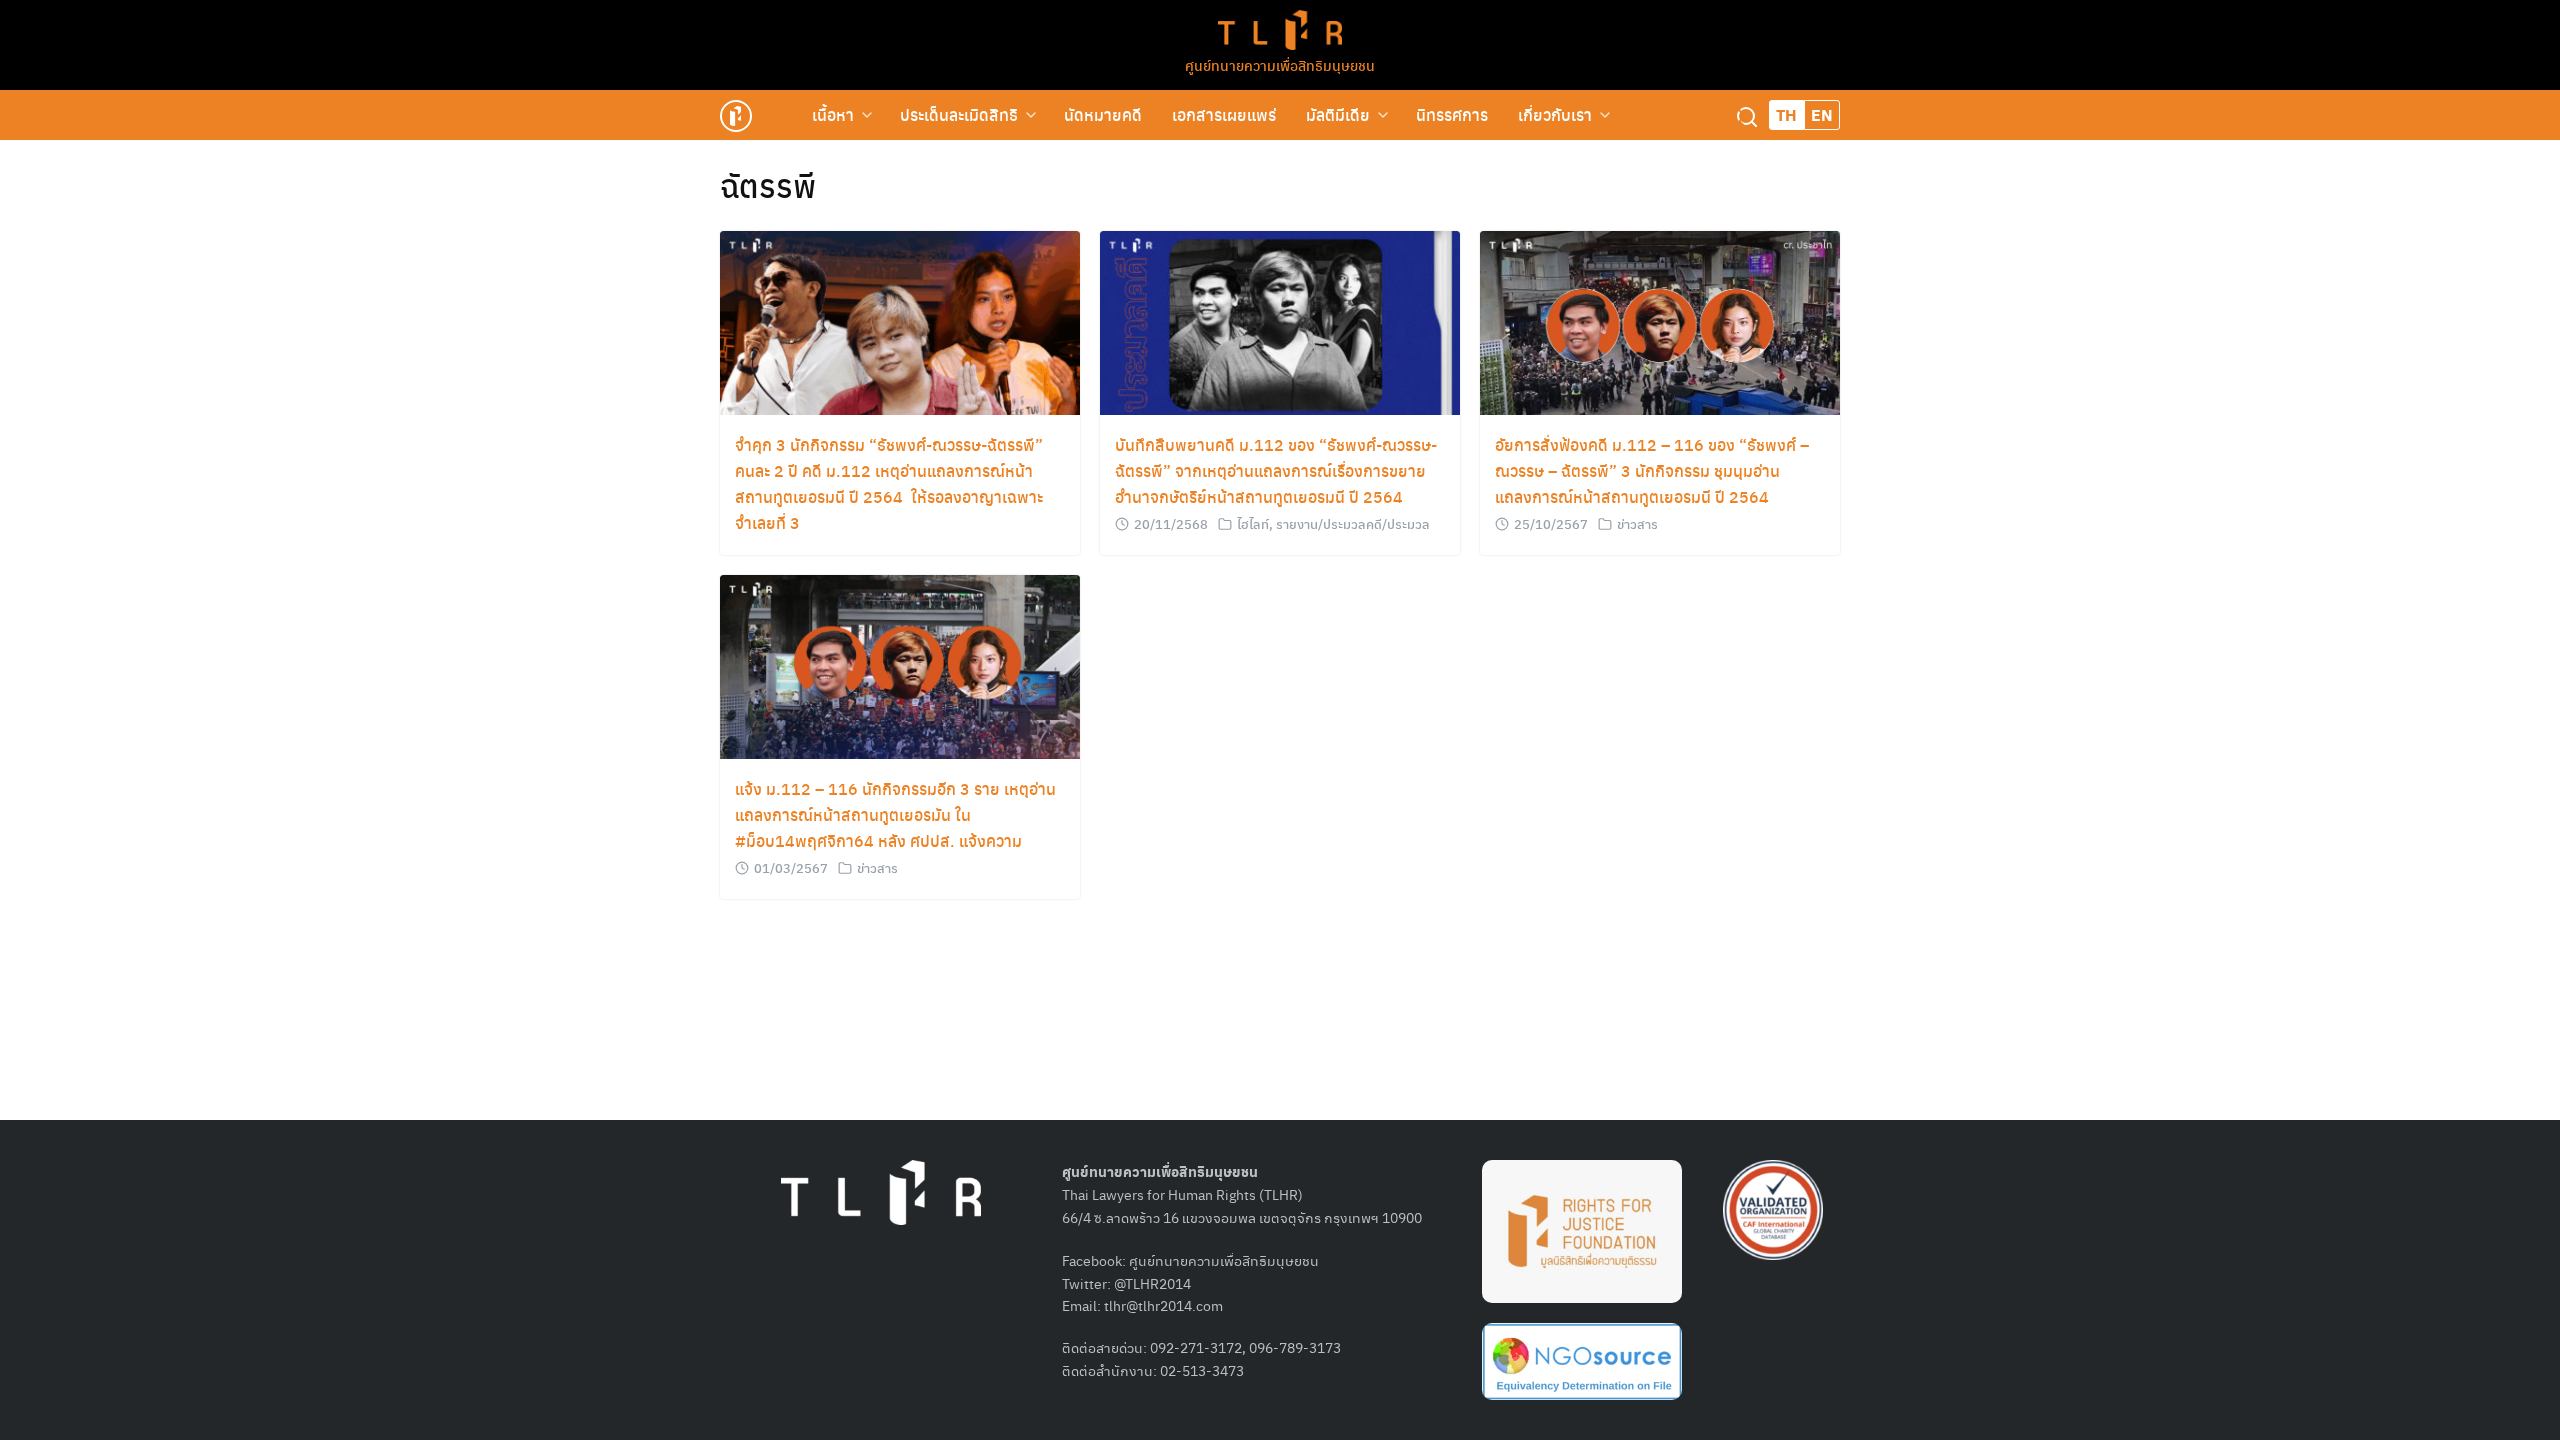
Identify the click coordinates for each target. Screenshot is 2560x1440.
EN (1822, 114)
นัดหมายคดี (1103, 114)
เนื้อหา (833, 114)
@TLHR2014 (1152, 1283)
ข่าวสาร (1637, 523)
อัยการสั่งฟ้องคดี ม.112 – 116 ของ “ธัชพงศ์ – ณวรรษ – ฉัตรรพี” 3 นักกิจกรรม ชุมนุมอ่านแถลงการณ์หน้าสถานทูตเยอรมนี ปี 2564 (1652, 470)
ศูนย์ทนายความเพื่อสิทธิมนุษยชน (1280, 65)
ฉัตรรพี (768, 185)
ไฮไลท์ (1253, 523)
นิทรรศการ (1452, 114)
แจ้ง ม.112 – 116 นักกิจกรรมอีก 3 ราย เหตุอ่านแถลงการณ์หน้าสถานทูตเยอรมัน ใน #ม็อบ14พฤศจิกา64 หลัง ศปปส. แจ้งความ (895, 814)
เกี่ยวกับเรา (1555, 114)
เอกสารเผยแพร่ (1224, 114)
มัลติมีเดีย (1338, 114)
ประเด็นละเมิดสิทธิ (959, 114)
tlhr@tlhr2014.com (1163, 1305)
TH (1786, 114)
